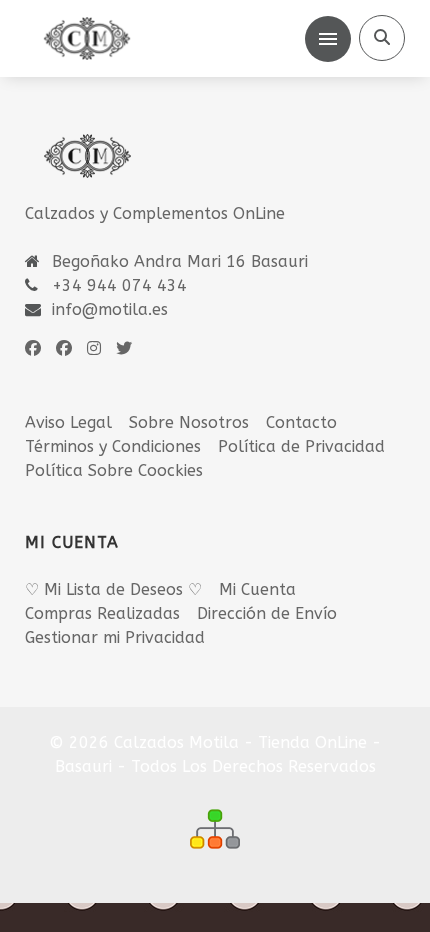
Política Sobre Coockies (114, 470)
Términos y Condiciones (113, 446)
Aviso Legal (68, 422)
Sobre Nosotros (189, 422)
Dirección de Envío (267, 613)
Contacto (301, 422)
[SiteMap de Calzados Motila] (215, 829)
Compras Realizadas (102, 613)
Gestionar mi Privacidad (115, 637)
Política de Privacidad (301, 446)
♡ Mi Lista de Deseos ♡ (113, 589)
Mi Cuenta (257, 589)
